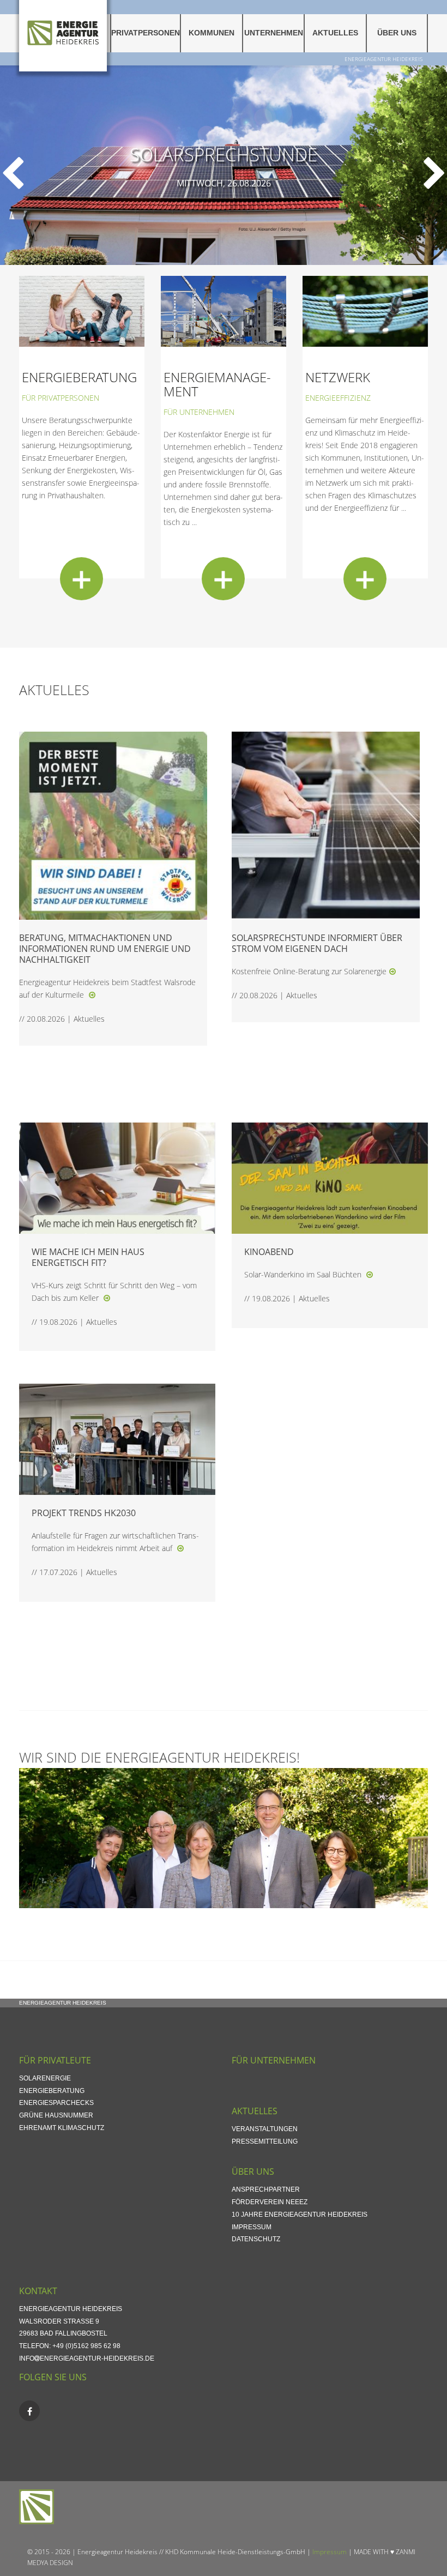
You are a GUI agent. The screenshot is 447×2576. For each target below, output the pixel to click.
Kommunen (212, 33)
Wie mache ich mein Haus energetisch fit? (88, 1257)
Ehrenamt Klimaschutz (62, 2128)
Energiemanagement (217, 384)
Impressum (252, 2227)
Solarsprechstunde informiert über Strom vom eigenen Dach (317, 943)
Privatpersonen (146, 33)
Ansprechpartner (266, 2189)
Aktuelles (335, 33)
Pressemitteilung (265, 2141)
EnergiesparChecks (56, 2103)
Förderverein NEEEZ (270, 2202)
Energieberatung (79, 377)
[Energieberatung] (81, 579)
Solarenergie (45, 2078)
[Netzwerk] (365, 579)
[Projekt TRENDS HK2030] (180, 1548)
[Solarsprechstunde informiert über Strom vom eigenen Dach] (392, 971)
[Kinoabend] (370, 1274)
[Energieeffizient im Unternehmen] (224, 310)
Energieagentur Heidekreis (383, 59)
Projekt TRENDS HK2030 (84, 1513)
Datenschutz (256, 2239)
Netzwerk (338, 377)
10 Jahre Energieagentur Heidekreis (300, 2215)
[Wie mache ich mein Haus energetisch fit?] (107, 1298)
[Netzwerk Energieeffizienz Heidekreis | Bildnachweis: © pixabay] (365, 310)
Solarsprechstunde (224, 155)
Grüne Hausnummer (56, 2115)
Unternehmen (274, 33)
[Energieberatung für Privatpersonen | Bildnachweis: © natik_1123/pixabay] (82, 310)
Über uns (397, 33)
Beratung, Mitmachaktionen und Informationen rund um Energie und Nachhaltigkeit (105, 949)
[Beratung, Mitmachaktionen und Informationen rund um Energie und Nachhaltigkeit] (92, 995)
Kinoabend (269, 1252)
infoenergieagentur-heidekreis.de (87, 2358)
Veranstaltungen (265, 2129)
